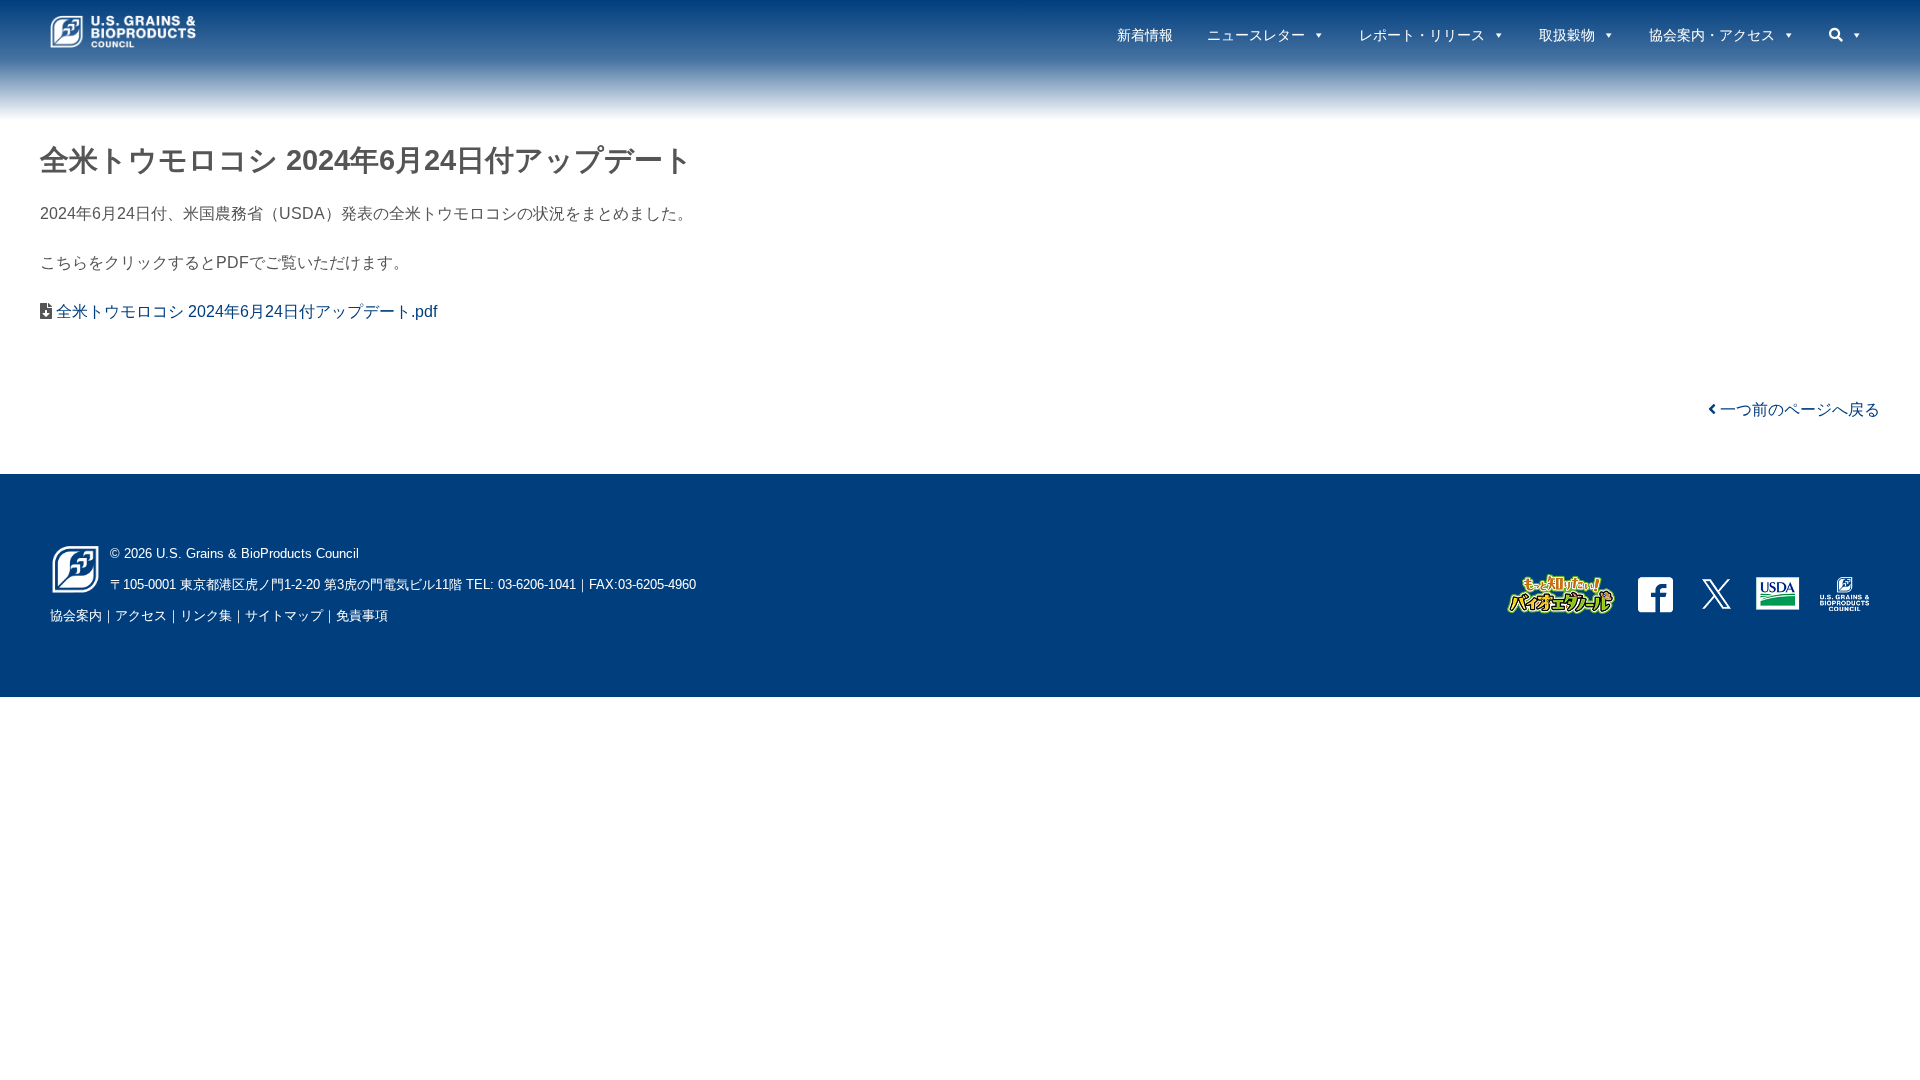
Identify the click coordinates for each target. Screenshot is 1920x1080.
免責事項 (362, 615)
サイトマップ (284, 615)
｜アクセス (134, 615)
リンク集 (206, 615)
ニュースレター (1256, 35)
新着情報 (1145, 35)
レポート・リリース (1422, 35)
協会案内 (76, 615)
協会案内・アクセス (1712, 35)
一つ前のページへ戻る (1798, 409)
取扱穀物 (1567, 35)
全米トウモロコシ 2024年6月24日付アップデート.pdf (244, 311)
